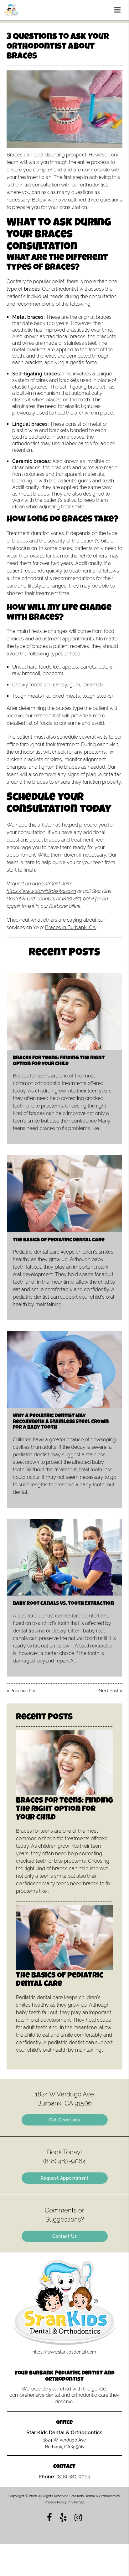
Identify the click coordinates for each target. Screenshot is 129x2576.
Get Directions (65, 2120)
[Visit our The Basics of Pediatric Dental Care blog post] (64, 1193)
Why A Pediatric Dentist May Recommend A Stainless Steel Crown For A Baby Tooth (61, 1422)
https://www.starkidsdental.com (41, 891)
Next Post (109, 1691)
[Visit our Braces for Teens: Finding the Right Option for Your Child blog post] (64, 1012)
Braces (15, 155)
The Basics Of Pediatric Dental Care (59, 1240)
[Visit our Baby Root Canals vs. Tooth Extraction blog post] (64, 1557)
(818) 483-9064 (78, 899)
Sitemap (78, 2502)
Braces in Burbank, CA (70, 927)
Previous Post (24, 1691)
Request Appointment (65, 2178)
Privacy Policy (56, 2502)
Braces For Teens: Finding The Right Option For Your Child (59, 1061)
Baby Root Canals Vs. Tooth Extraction (63, 1604)
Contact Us (65, 2236)
